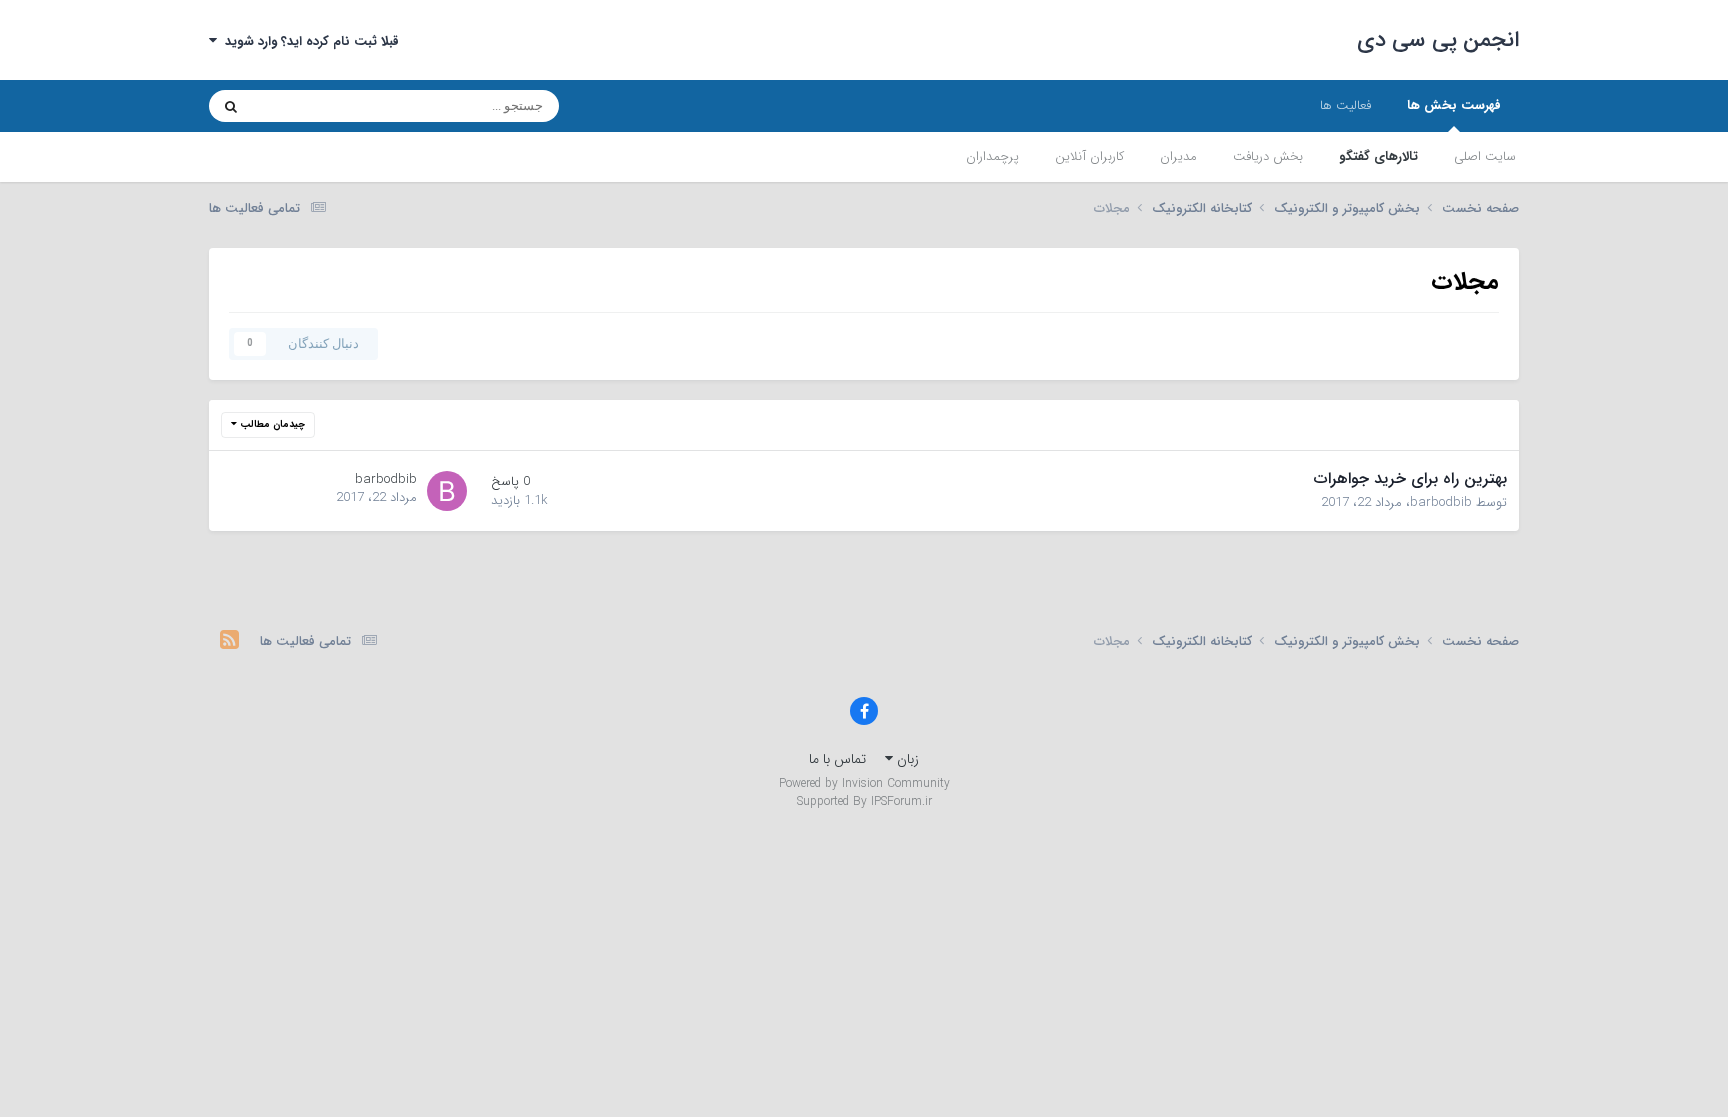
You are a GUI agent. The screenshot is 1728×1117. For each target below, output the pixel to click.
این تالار (299, 105)
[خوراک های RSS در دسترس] (229, 642)
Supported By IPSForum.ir (864, 802)
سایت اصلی (1485, 156)
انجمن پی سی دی (1438, 40)
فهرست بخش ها (1454, 105)
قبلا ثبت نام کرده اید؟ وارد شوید (308, 41)
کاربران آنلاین (1089, 156)
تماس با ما (837, 759)
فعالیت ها (1345, 105)
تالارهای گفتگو (1378, 156)
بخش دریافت (1268, 156)
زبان (906, 759)
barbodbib (1441, 502)
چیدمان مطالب (271, 424)
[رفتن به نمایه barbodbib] (447, 491)
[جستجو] (231, 106)
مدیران (1178, 156)
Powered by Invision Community (864, 783)
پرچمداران (992, 156)
